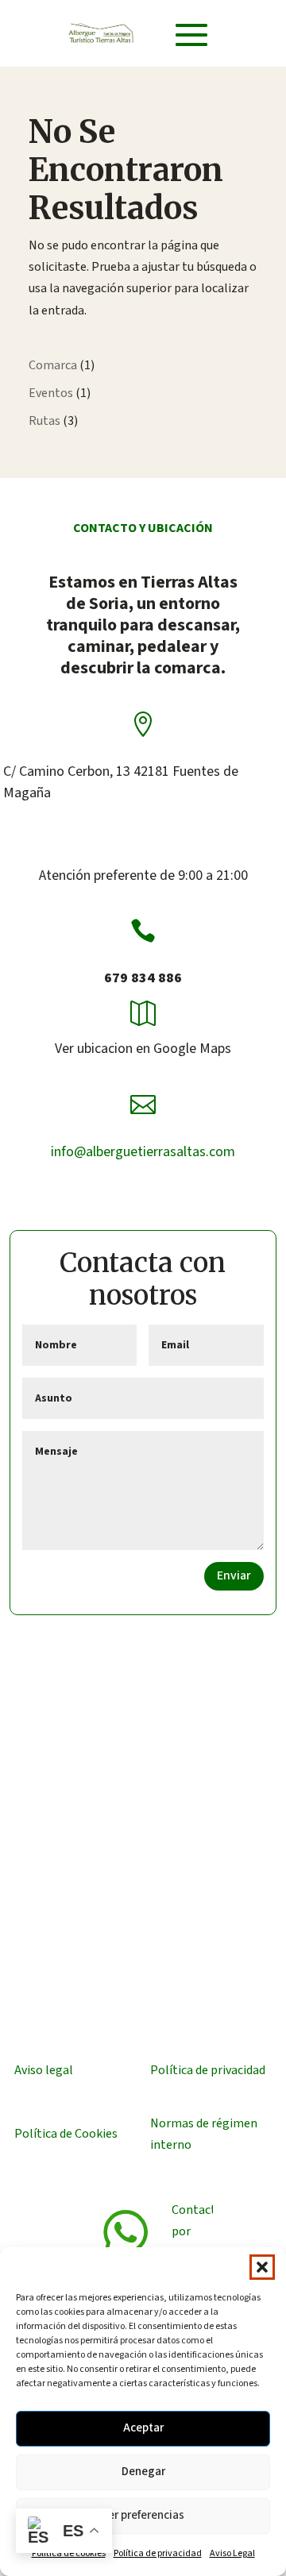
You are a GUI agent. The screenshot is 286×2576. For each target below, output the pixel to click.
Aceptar (143, 2428)
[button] (262, 2267)
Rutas (44, 421)
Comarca (53, 365)
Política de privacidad (158, 2553)
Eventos (51, 393)
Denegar (143, 2472)
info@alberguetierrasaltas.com (143, 1152)
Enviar (234, 1575)
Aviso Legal (232, 2553)
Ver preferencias (143, 2515)
